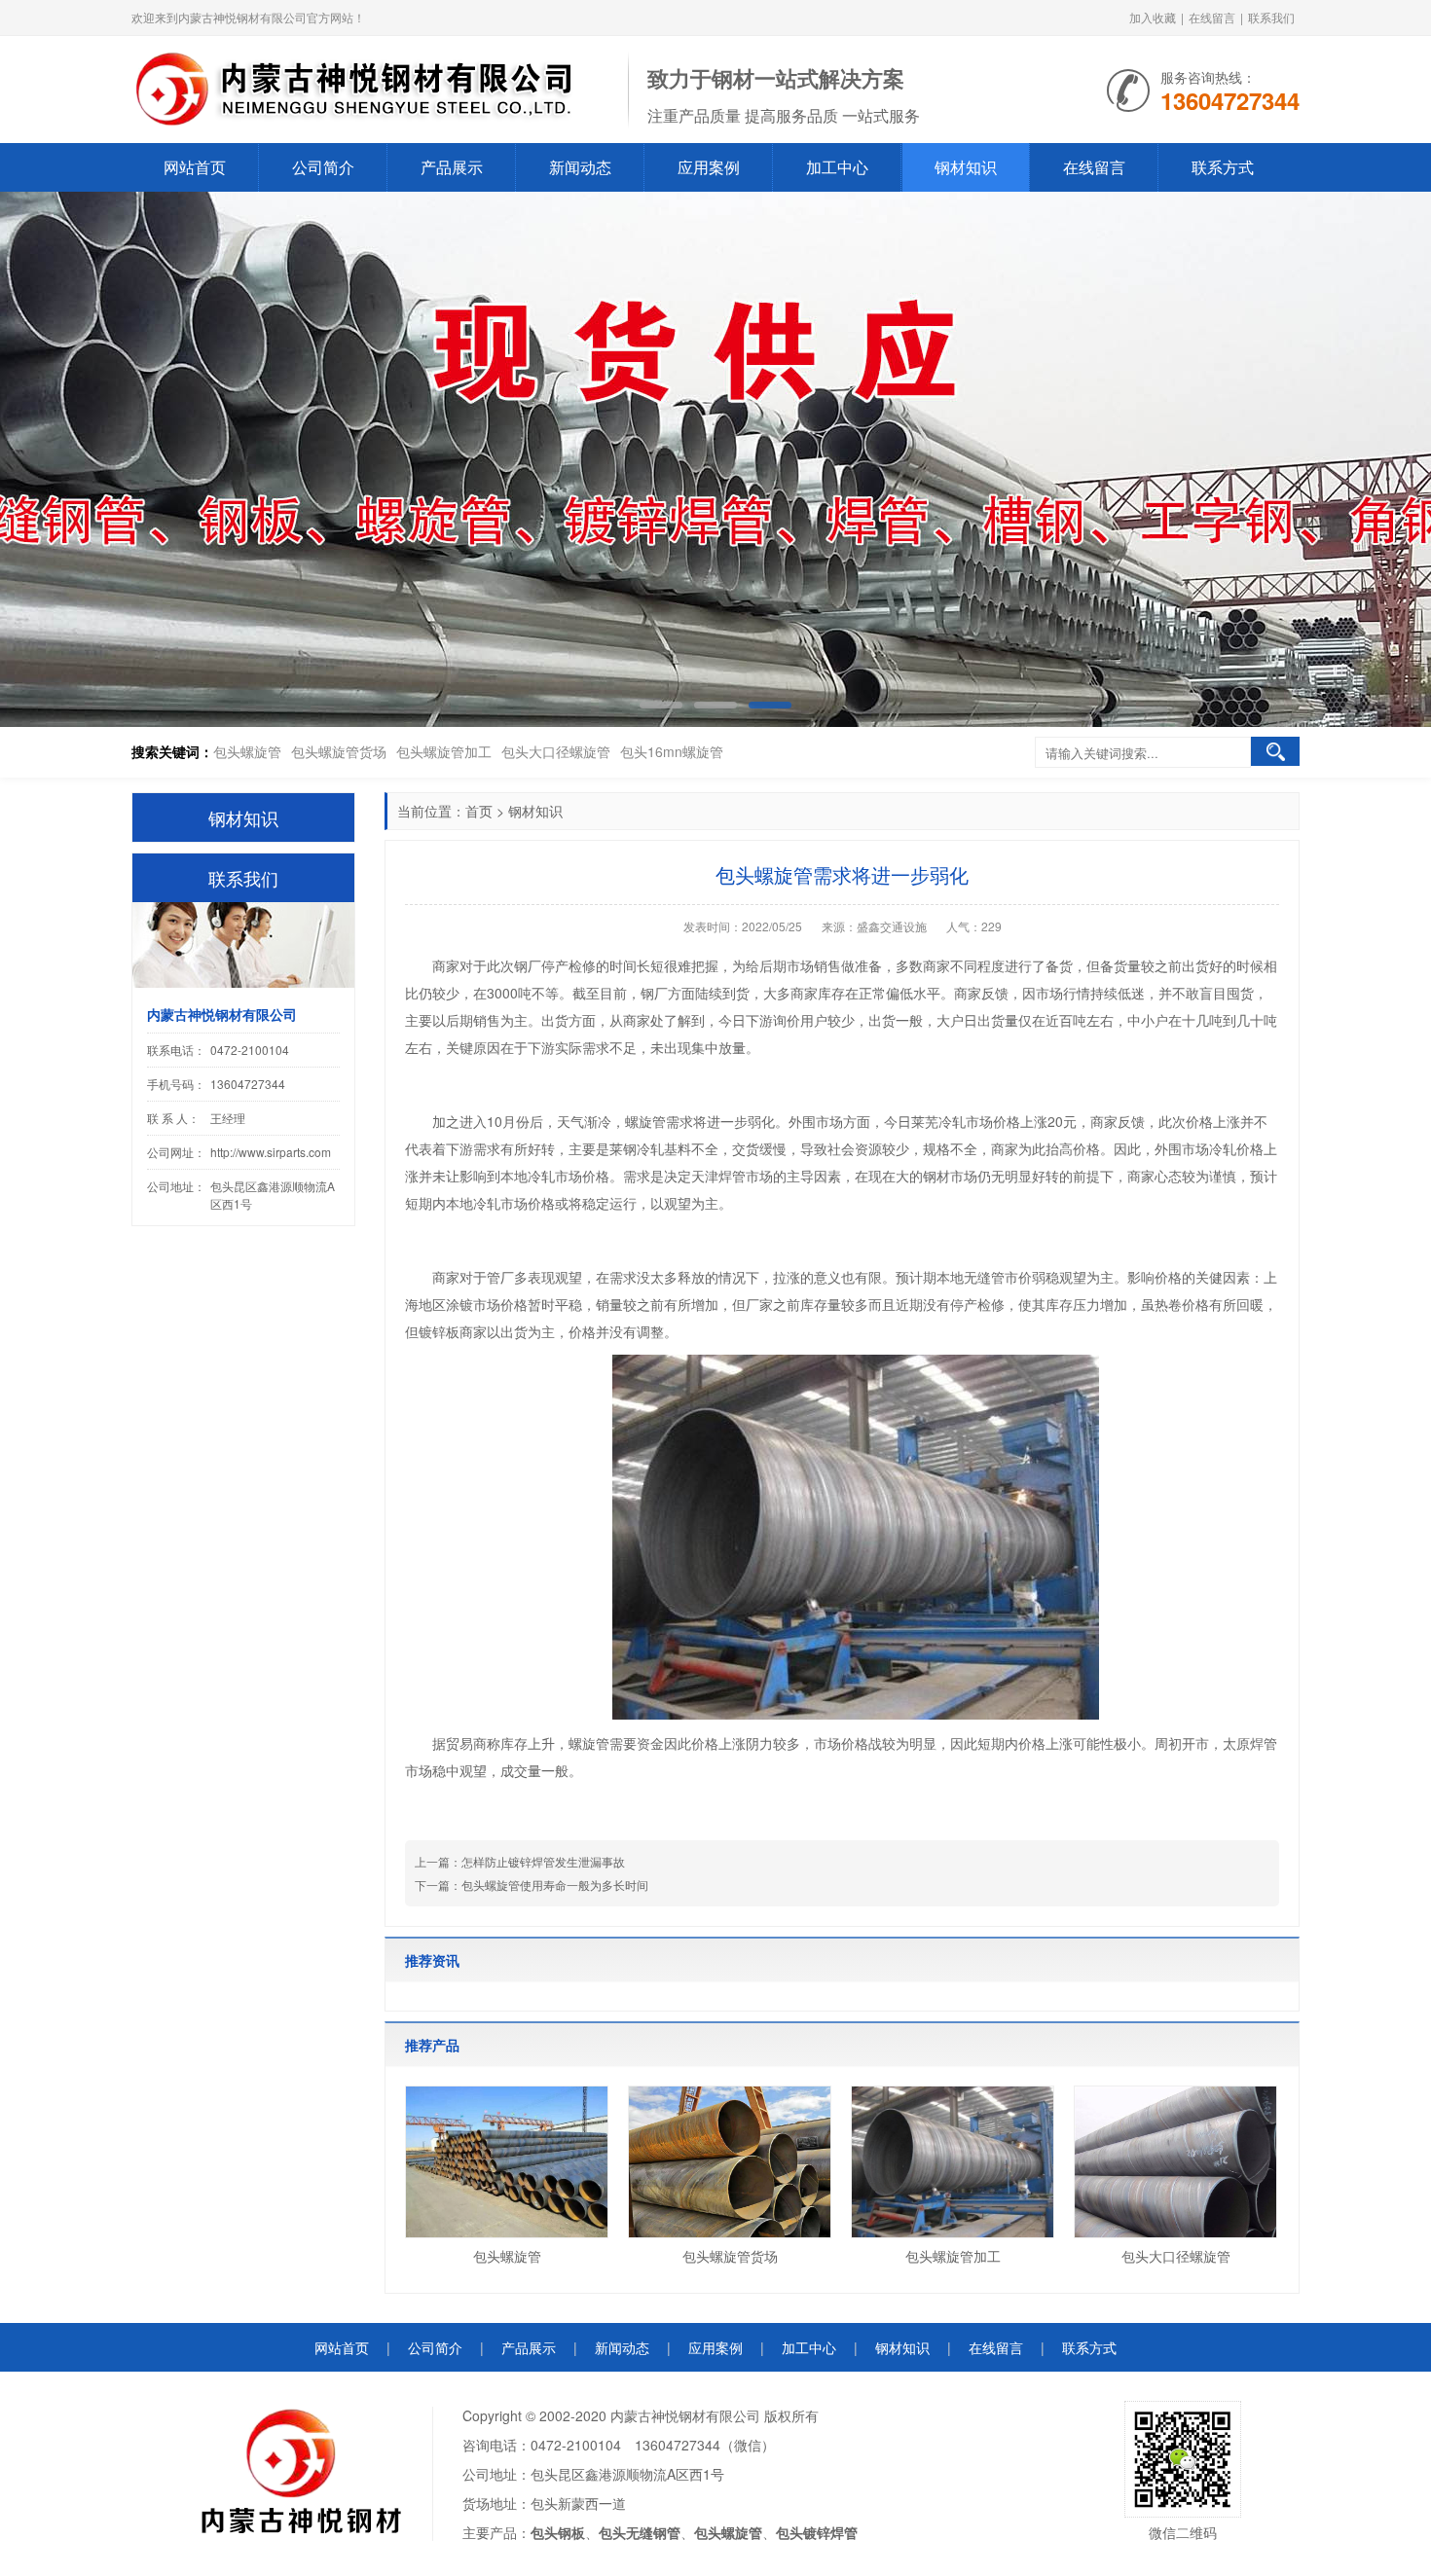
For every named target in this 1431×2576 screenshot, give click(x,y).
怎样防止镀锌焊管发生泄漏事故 (543, 1861)
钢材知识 (966, 167)
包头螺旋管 (247, 751)
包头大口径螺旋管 (556, 751)
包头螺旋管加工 (444, 751)
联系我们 (1271, 17)
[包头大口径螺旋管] (1175, 2162)
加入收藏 (1153, 17)
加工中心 (837, 167)
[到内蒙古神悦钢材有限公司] (370, 88)
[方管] (715, 459)
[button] (1383, 460)
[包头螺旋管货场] (730, 2162)
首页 (479, 811)
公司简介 (323, 167)
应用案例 (709, 167)
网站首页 (195, 167)
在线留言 (1212, 17)
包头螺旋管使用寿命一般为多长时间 (555, 1885)
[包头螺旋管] (507, 2162)
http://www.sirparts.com (271, 1152)
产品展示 (452, 167)
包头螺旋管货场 (339, 751)
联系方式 (1223, 167)
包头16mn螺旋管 (672, 751)
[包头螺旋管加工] (953, 2162)
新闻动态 (580, 167)
